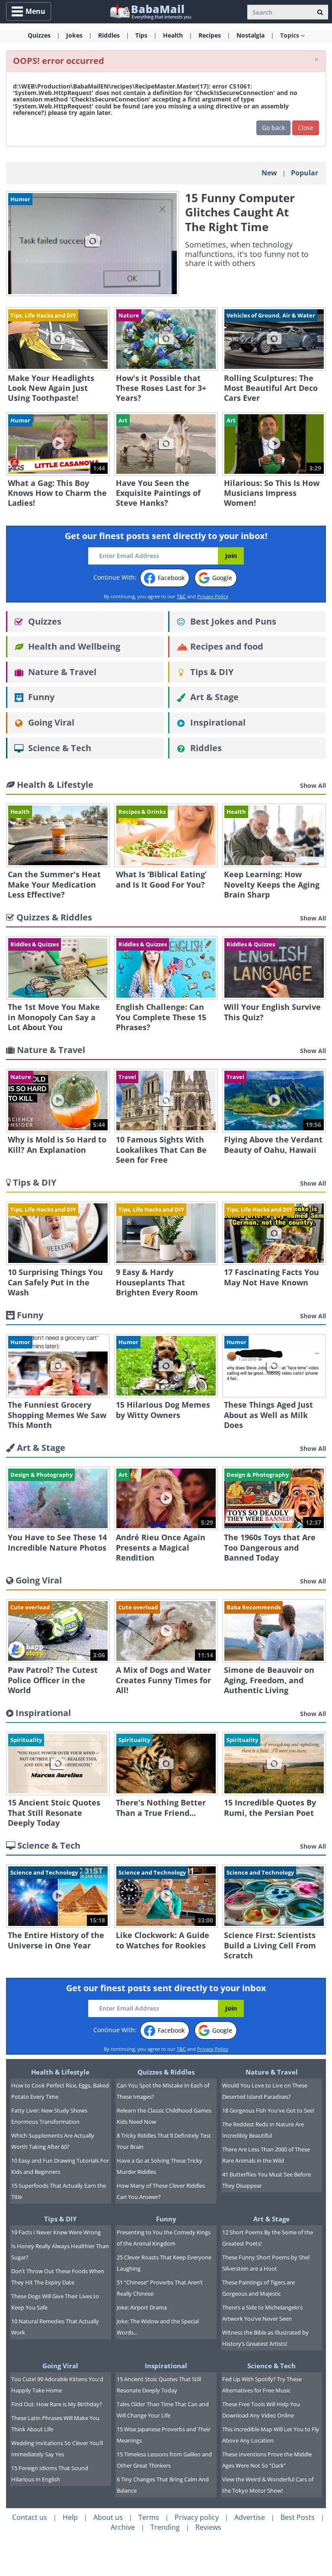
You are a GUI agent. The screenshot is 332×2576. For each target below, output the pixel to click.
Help (70, 2517)
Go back (273, 128)
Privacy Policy (213, 596)
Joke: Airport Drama (142, 2307)
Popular (305, 173)
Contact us (30, 2517)
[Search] (320, 12)
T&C (181, 596)
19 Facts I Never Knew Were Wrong (56, 2232)
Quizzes (44, 621)
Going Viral (50, 722)
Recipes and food (226, 646)
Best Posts (298, 2517)
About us (108, 2517)
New (269, 173)
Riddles (205, 748)
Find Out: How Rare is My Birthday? (57, 2404)
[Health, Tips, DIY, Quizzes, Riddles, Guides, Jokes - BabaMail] (150, 11)
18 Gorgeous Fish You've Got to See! (268, 2110)
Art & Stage (213, 697)
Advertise (250, 2517)
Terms (149, 2517)
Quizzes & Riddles (166, 2072)
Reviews (208, 2527)
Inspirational (217, 722)
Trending (165, 2527)
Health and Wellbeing (73, 646)
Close (306, 128)
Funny (40, 697)
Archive (123, 2527)
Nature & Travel (61, 672)
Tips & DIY (211, 672)
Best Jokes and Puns (232, 621)
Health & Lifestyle (60, 2072)
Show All (313, 785)
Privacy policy (197, 2517)
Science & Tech (59, 748)
